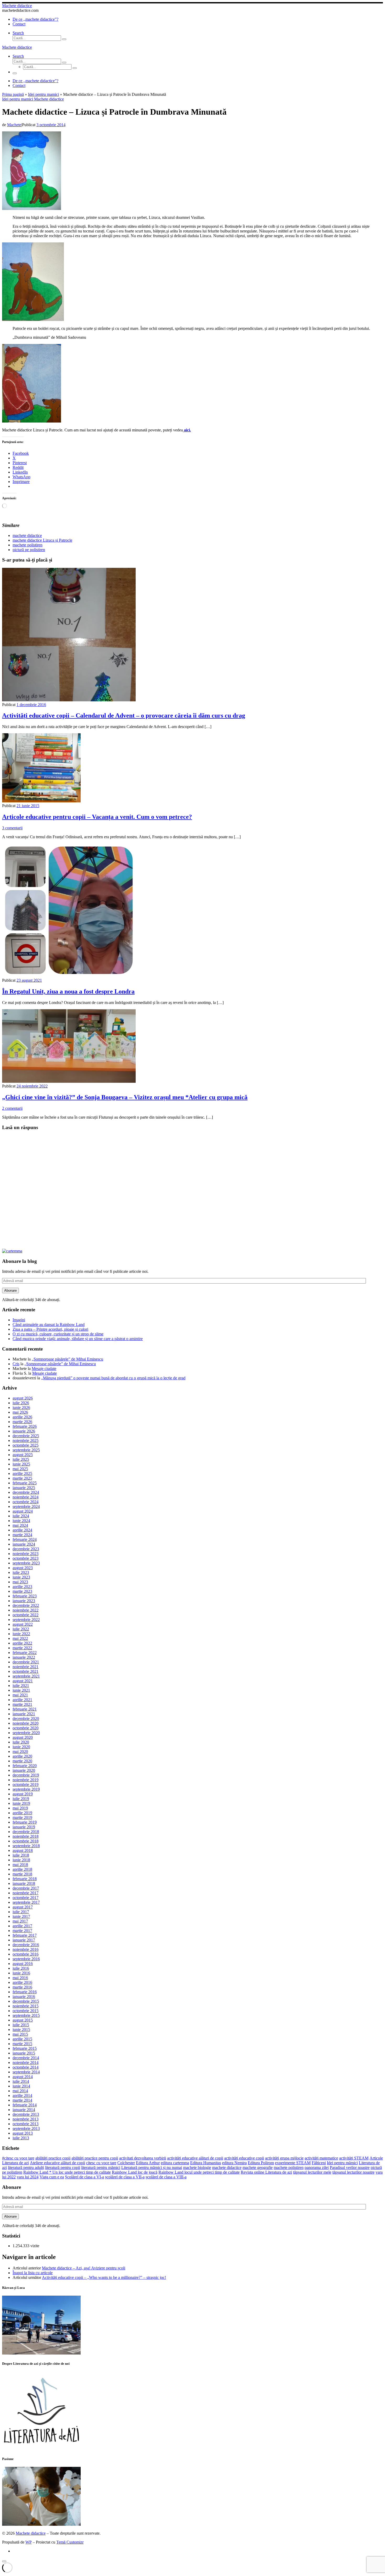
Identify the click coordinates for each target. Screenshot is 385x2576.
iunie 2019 (21, 1803)
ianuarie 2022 (24, 1657)
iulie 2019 (21, 1799)
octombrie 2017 (26, 1898)
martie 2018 (22, 1874)
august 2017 (23, 1907)
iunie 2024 (21, 1521)
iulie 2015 (21, 2025)
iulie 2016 (21, 1968)
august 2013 (23, 2133)
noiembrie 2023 (26, 1554)
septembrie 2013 (26, 2128)
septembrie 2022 (26, 1620)
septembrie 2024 (26, 1506)
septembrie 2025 (26, 1450)
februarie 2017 (25, 1935)
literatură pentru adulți (26, 2167)
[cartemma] (12, 1251)
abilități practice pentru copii (95, 2158)
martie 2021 (22, 1704)
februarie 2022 (25, 1653)
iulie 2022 (21, 1629)
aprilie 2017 (22, 1926)
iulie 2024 (21, 1516)
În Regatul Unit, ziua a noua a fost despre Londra (68, 991)
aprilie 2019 (22, 1813)
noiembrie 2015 (26, 2006)
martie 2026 (22, 1422)
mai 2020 (20, 1751)
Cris (16, 1364)
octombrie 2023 (26, 1558)
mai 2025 (20, 1469)
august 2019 (23, 1794)
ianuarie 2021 (24, 1714)
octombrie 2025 (26, 1445)
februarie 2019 (25, 1822)
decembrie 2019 (26, 1775)
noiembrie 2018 (26, 1836)
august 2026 (23, 1398)
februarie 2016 (25, 1992)
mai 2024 (20, 1525)
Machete (14, 125)
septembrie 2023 (26, 1563)
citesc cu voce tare (101, 2163)
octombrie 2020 (26, 1728)
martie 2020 (22, 1761)
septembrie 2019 (26, 1789)
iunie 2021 (21, 1690)
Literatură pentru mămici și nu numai (152, 2167)
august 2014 (23, 2077)
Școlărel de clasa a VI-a (84, 2177)
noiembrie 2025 (26, 1440)
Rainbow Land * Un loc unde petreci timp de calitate (67, 2172)
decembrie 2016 (26, 1945)
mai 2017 (20, 1921)
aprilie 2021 (22, 1700)
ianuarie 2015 (24, 2053)
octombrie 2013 (26, 2124)
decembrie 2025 (26, 1436)
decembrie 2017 (26, 1888)
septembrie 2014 (26, 2072)
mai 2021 (20, 1695)
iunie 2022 (21, 1634)
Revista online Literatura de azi (266, 2172)
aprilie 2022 (22, 1643)
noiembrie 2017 (26, 1893)
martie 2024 (22, 1535)
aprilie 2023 (22, 1587)
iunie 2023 (21, 1577)
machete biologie (197, 2167)
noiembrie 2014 (26, 2063)
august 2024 (23, 1511)
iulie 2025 (21, 1459)
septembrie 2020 (26, 1733)
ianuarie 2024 (24, 1544)
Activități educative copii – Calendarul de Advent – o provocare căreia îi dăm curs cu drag (124, 715)
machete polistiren (289, 2167)
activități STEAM (354, 2158)
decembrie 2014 (26, 2058)
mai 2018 (20, 1865)
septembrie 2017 (26, 1902)
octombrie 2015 (26, 2011)
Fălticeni (319, 2163)
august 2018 (23, 1850)
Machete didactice (31, 2533)
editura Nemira (234, 2163)
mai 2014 (20, 2091)
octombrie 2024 (26, 1502)
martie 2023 (22, 1591)
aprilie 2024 (22, 1530)
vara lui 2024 (28, 2177)
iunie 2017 (21, 1916)
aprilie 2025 (22, 1473)
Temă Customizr (70, 2542)
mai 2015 (20, 2034)
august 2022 (23, 1624)
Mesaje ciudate (44, 1368)
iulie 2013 (21, 2138)
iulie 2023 (21, 1572)
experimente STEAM (293, 2163)
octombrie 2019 (26, 1784)
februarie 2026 (25, 1426)
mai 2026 (20, 1412)
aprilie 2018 (22, 1869)
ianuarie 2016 (24, 1997)
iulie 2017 (21, 1912)
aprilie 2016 (22, 1982)
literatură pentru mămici (101, 2167)
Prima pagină (13, 94)
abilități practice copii (53, 2158)
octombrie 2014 (26, 2067)
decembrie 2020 (26, 1719)
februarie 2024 (25, 1539)
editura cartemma (175, 2163)
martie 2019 (22, 1817)
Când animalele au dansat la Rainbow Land (49, 1325)
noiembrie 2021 (26, 1667)
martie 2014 (22, 2100)
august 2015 (23, 2020)
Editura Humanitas (206, 2163)
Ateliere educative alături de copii (57, 2163)
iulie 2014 (21, 2081)
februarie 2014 (25, 2105)
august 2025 (23, 1455)
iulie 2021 (21, 1686)
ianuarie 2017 (24, 1940)
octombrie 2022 (26, 1615)
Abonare (10, 1290)
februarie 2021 (25, 1709)
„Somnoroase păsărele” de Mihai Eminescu (67, 1359)
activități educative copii (244, 2158)
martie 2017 (22, 1931)
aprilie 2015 (22, 2039)
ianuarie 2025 (24, 1488)
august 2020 (23, 1737)
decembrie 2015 (26, 2001)
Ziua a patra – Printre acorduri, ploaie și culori (50, 1329)
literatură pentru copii (63, 2167)
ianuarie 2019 (24, 1827)
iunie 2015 (21, 2030)
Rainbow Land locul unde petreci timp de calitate (199, 2172)
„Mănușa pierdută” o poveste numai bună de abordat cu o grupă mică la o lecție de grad (113, 1378)
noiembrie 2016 (26, 1949)
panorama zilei (317, 2167)
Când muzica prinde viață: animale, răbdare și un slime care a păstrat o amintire (78, 1339)
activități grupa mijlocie (284, 2158)
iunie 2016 (21, 1973)
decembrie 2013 (26, 2114)
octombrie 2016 (26, 1954)
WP (29, 2542)
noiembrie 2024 (26, 1497)
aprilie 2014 (22, 2095)
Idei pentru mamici (43, 94)
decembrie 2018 (26, 1832)
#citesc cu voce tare (18, 2158)
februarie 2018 (25, 1879)
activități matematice (321, 2158)
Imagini (19, 1320)
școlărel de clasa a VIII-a (166, 2177)
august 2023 (23, 1568)
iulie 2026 (21, 1403)
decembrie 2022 (26, 1605)
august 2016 (23, 1964)
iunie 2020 (21, 1747)
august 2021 (23, 1681)
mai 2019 (20, 1808)
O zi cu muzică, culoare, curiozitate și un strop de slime (58, 1334)
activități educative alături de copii (195, 2158)
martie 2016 (22, 1987)
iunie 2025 (21, 1464)
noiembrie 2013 (26, 2119)
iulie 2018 (21, 1855)
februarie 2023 (25, 1596)
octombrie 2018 (26, 1841)
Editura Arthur (148, 2163)
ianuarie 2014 (24, 2110)
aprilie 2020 (22, 1756)
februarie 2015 (25, 2048)
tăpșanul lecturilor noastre (353, 2172)
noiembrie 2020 (26, 1723)
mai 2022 (20, 1638)
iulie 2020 (21, 1742)
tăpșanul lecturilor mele (312, 2172)
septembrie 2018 (26, 1846)
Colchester (126, 2163)
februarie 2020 (25, 1766)
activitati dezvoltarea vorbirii (143, 2158)
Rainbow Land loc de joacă (135, 2172)
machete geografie (258, 2167)
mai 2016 (20, 1978)
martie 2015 (22, 2044)
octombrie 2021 (26, 1671)
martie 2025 (22, 1478)
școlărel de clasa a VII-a (125, 2177)
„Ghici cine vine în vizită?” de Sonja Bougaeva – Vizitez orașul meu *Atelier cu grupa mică (125, 1097)
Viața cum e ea (52, 2177)
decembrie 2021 (26, 1662)
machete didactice (227, 2167)
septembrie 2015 (26, 2015)
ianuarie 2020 (24, 1770)
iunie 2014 (21, 2086)
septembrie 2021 (26, 1676)
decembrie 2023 (26, 1549)
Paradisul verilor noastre (350, 2167)
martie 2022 (22, 1648)
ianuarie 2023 (24, 1601)
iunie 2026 (21, 1408)
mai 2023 (20, 1582)
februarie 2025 (25, 1483)
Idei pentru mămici (342, 2163)
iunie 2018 (21, 1860)
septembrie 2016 (26, 1959)
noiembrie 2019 (26, 1780)
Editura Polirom (261, 2163)
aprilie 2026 (22, 1417)
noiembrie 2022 (26, 1610)
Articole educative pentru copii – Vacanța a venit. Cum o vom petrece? (97, 817)
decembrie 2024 (26, 1492)
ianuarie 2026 (24, 1431)
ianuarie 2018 (24, 1883)
